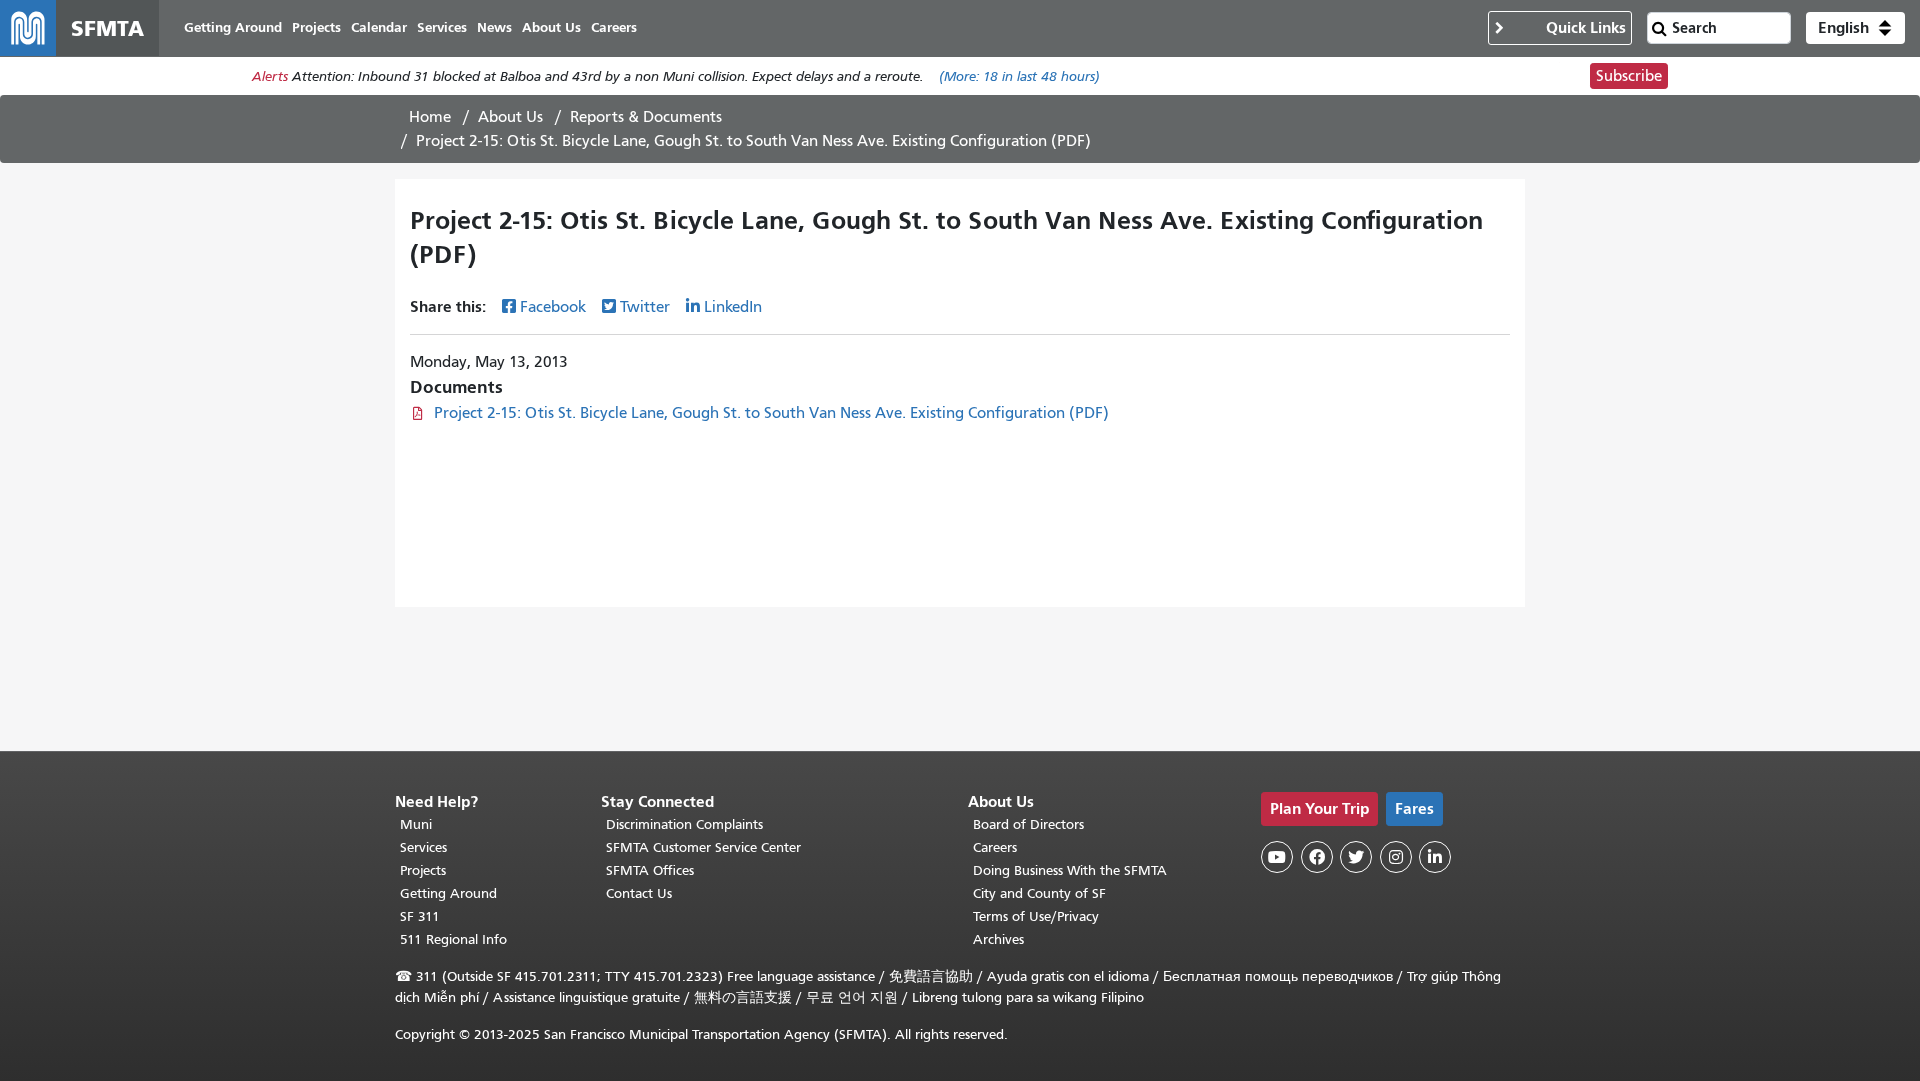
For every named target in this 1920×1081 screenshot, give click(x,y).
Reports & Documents (646, 117)
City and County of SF (1039, 893)
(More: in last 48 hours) (1019, 76)
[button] (1855, 28)
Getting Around (448, 893)
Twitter (645, 307)
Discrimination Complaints (684, 824)
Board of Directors (1028, 824)
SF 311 (420, 916)
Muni (416, 824)
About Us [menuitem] (551, 27)
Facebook (553, 307)
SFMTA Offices (650, 870)
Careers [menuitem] (614, 27)
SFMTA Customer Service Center (703, 847)
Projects (423, 870)
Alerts (270, 76)
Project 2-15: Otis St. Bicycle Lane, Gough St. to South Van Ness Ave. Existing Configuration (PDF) (771, 413)
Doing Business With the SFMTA (1070, 870)
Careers (995, 847)
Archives (998, 939)
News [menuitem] (494, 27)
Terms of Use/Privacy (1036, 916)
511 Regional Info (453, 939)
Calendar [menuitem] (379, 27)
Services (423, 847)
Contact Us (639, 893)
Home (430, 117)
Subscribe (1629, 76)
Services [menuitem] (442, 27)
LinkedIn (733, 307)
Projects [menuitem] (316, 27)
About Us (510, 117)
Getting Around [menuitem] (233, 27)
